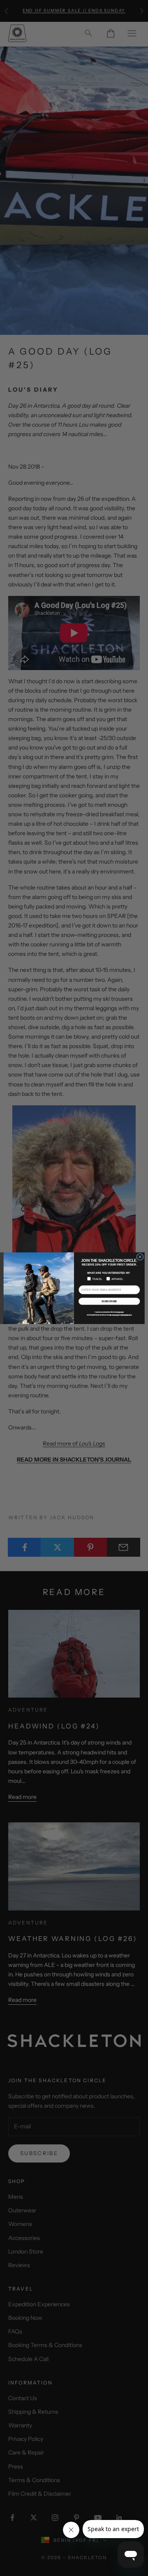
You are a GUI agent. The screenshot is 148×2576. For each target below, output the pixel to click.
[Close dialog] (140, 1257)
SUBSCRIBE (109, 1301)
